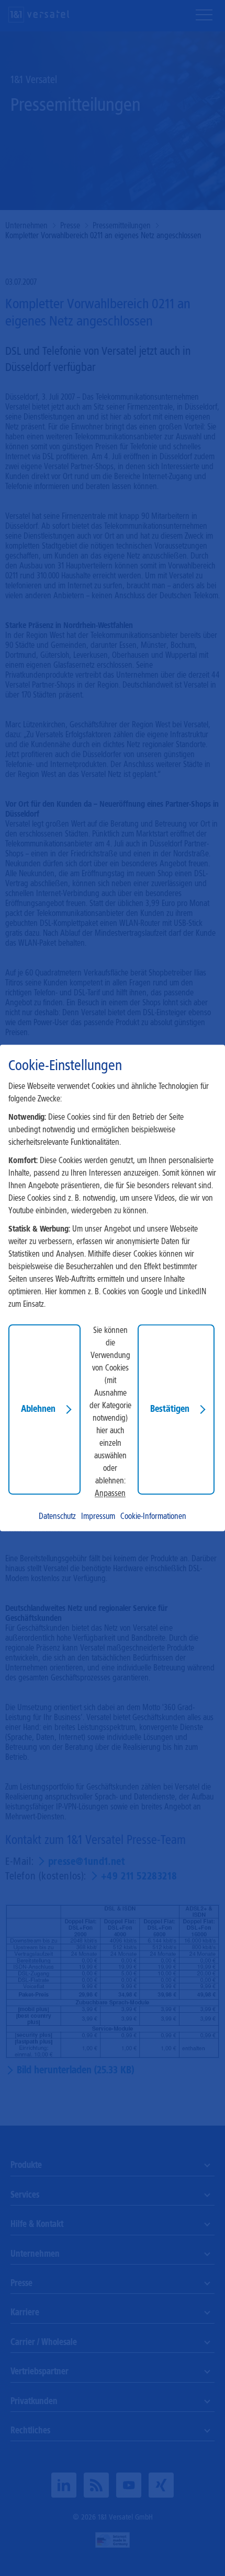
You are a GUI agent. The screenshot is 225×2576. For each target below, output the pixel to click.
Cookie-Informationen (153, 1517)
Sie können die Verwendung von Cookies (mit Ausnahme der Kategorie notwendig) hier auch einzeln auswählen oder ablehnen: (110, 1406)
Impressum (98, 1517)
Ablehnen (38, 1409)
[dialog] (113, 1288)
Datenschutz (57, 1517)
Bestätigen (170, 1409)
